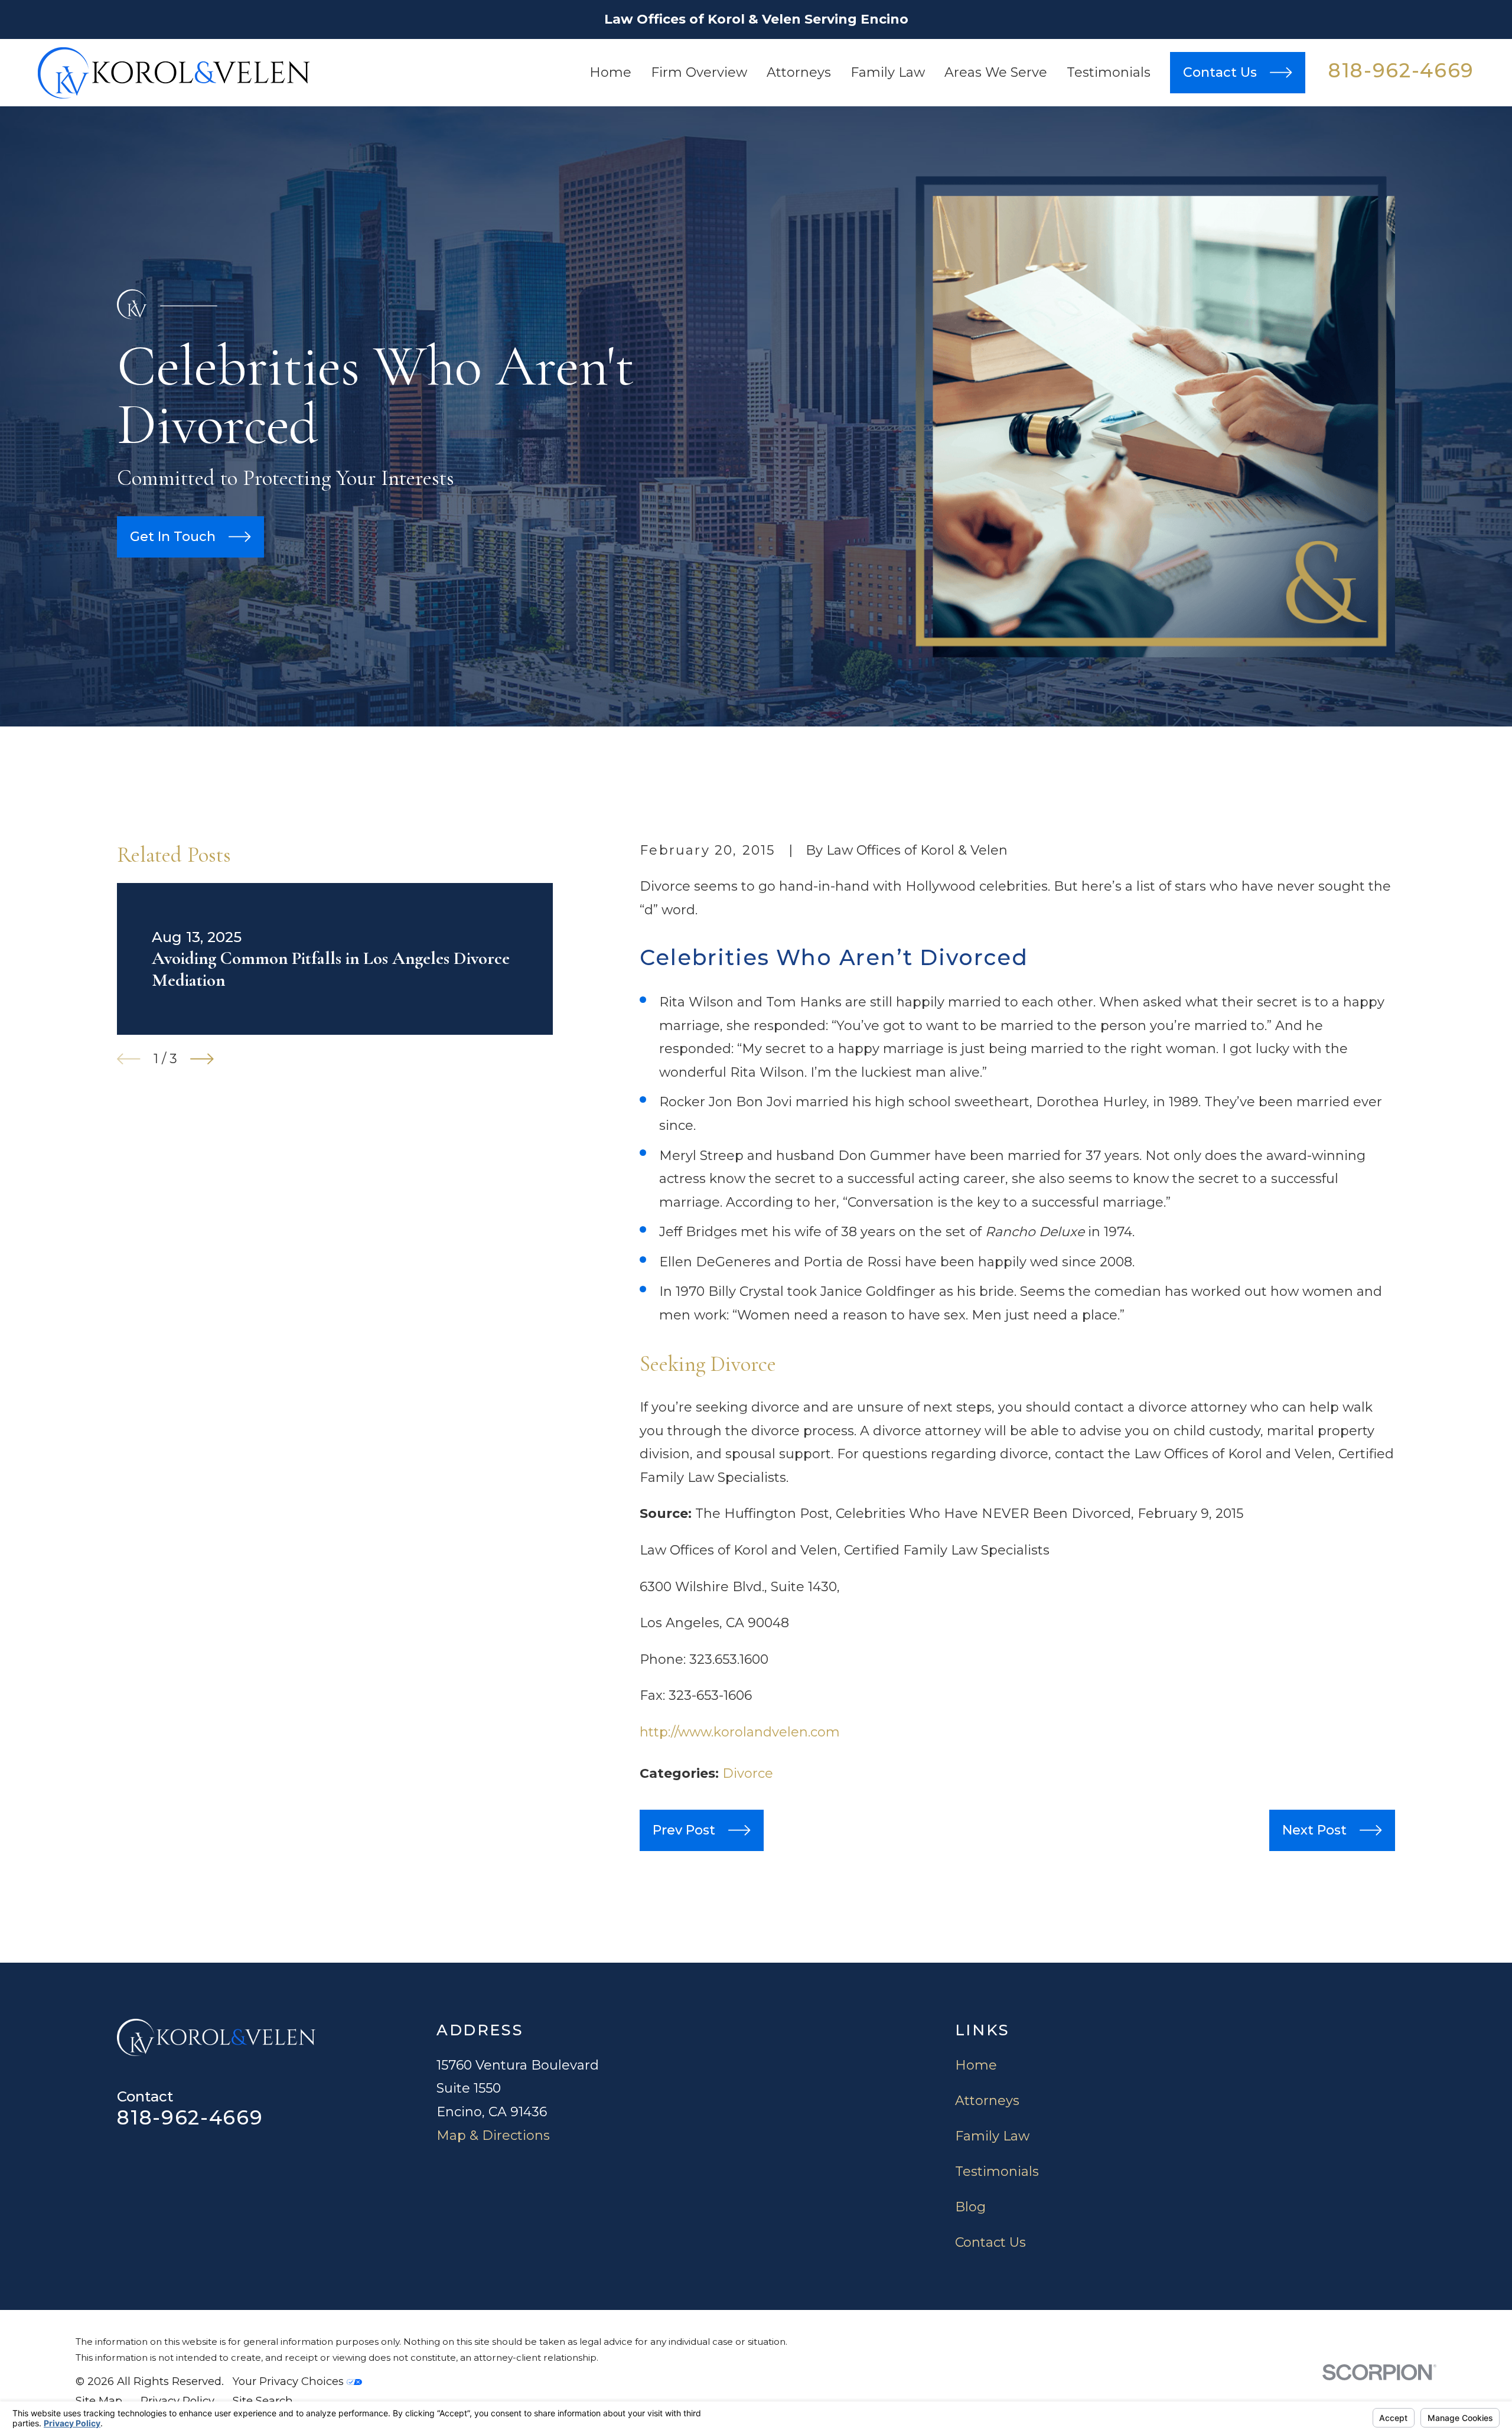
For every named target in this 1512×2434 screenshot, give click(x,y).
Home (976, 2065)
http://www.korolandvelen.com (740, 1732)
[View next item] (202, 1059)
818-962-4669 (1401, 70)
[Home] (174, 73)
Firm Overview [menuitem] (699, 72)
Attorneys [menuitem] (799, 72)
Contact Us (990, 2242)
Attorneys (987, 2101)
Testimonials (997, 2171)
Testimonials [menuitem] (1109, 72)
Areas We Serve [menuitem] (996, 72)
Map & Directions (493, 2135)
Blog (970, 2207)
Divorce (748, 1773)
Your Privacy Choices (290, 2381)
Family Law (992, 2136)
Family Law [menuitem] (888, 72)
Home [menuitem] (610, 72)
